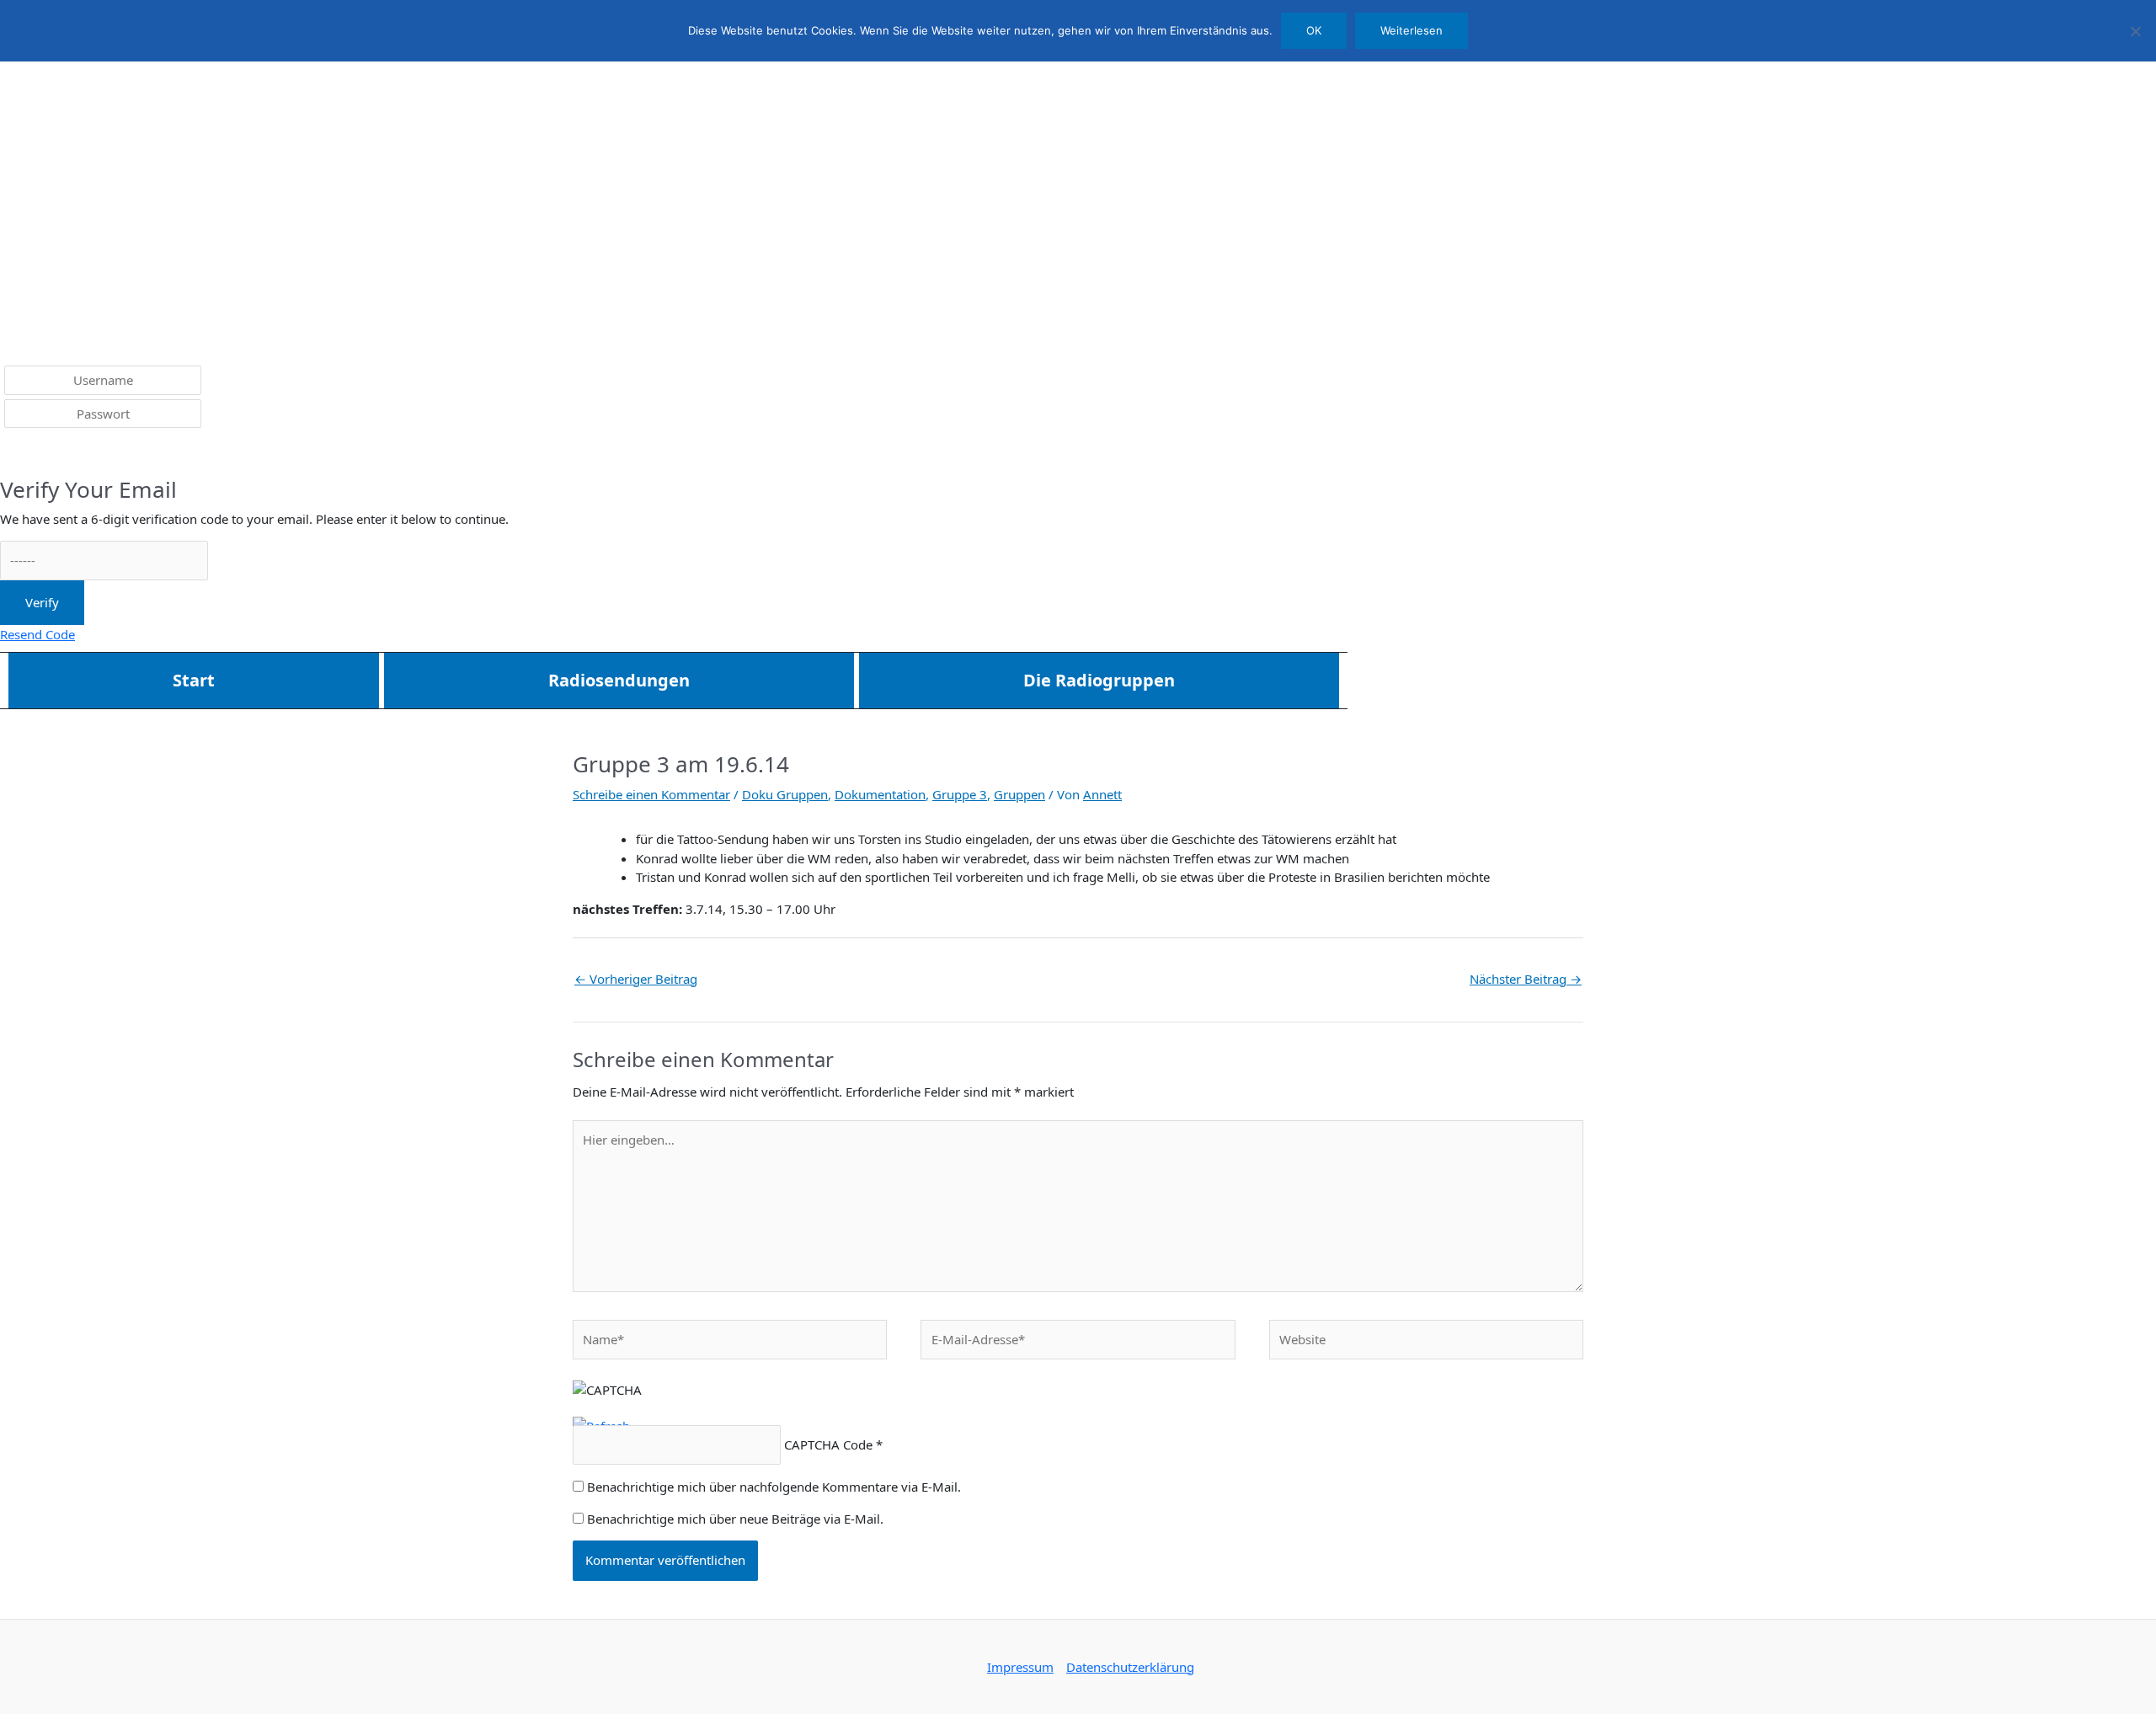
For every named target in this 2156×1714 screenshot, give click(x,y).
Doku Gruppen (785, 794)
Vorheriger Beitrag (636, 979)
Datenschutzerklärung (1130, 1667)
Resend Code (37, 634)
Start (194, 680)
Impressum (1020, 1667)
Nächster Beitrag (1526, 979)
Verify (42, 602)
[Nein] (2135, 31)
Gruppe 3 (960, 794)
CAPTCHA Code (828, 1444)
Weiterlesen (1412, 30)
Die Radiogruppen (1099, 680)
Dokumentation (880, 794)
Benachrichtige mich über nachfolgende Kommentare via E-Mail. (774, 1487)
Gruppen (1019, 794)
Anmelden (43, 454)
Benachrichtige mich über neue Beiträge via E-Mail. (735, 1519)
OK (1314, 30)
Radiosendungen (619, 680)
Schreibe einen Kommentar (651, 794)
